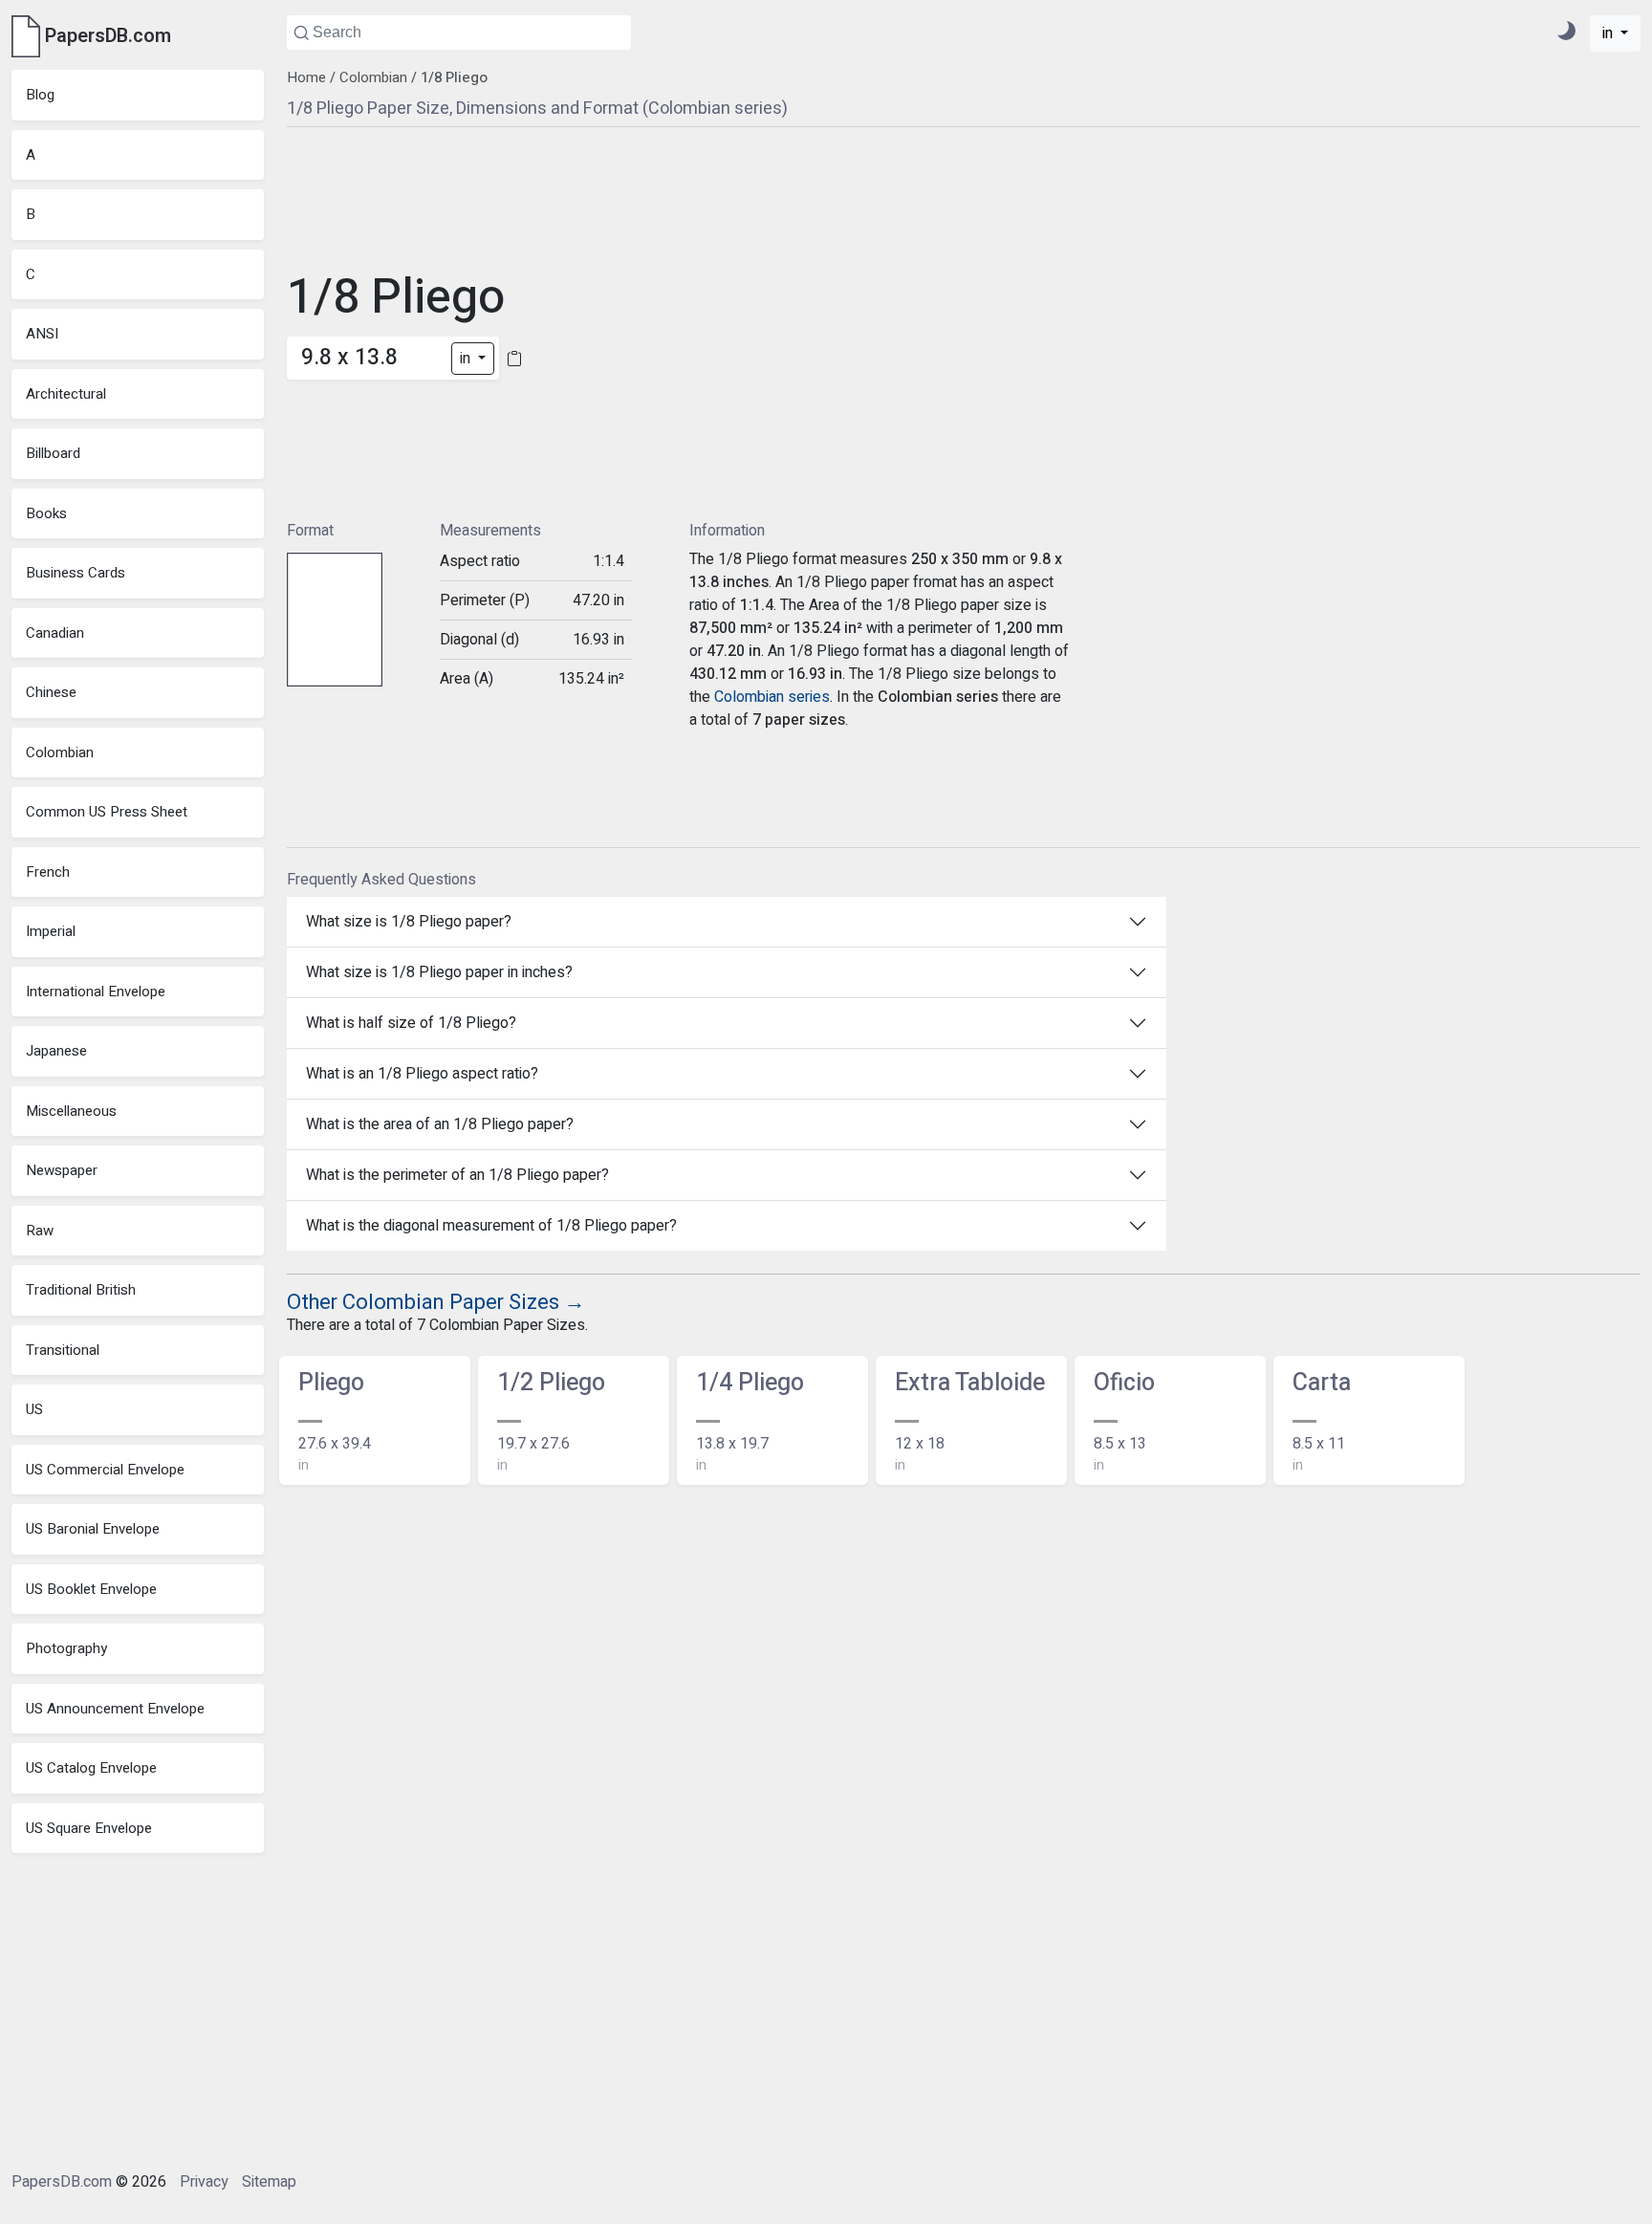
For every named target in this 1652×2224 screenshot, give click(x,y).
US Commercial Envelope (105, 1470)
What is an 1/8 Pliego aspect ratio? (422, 1074)
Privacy (204, 2182)
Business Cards (76, 573)
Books (46, 513)
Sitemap (269, 2182)
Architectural (66, 394)
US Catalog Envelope (91, 1768)
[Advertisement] (688, 321)
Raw (40, 1231)
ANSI (42, 334)
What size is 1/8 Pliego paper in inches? (439, 972)
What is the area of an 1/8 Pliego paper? (440, 1124)
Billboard (53, 453)
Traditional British (81, 1290)
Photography (66, 1648)
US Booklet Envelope (91, 1589)
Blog (40, 95)
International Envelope (96, 992)
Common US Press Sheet (107, 812)
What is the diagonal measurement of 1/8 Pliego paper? (491, 1226)
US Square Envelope (89, 1828)
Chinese (51, 692)
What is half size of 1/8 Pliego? (411, 1023)
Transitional (63, 1350)
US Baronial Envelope (93, 1529)
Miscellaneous (71, 1111)
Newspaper (62, 1170)
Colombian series (772, 697)
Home (306, 77)
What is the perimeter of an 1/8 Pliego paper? (457, 1175)
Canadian (55, 633)
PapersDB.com (62, 2182)
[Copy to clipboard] (514, 358)
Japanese (56, 1051)
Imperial (51, 931)
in (1609, 33)
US (34, 1409)
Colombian (60, 752)
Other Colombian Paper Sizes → (436, 1302)
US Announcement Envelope (115, 1709)
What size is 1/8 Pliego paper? (409, 922)
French (48, 872)
